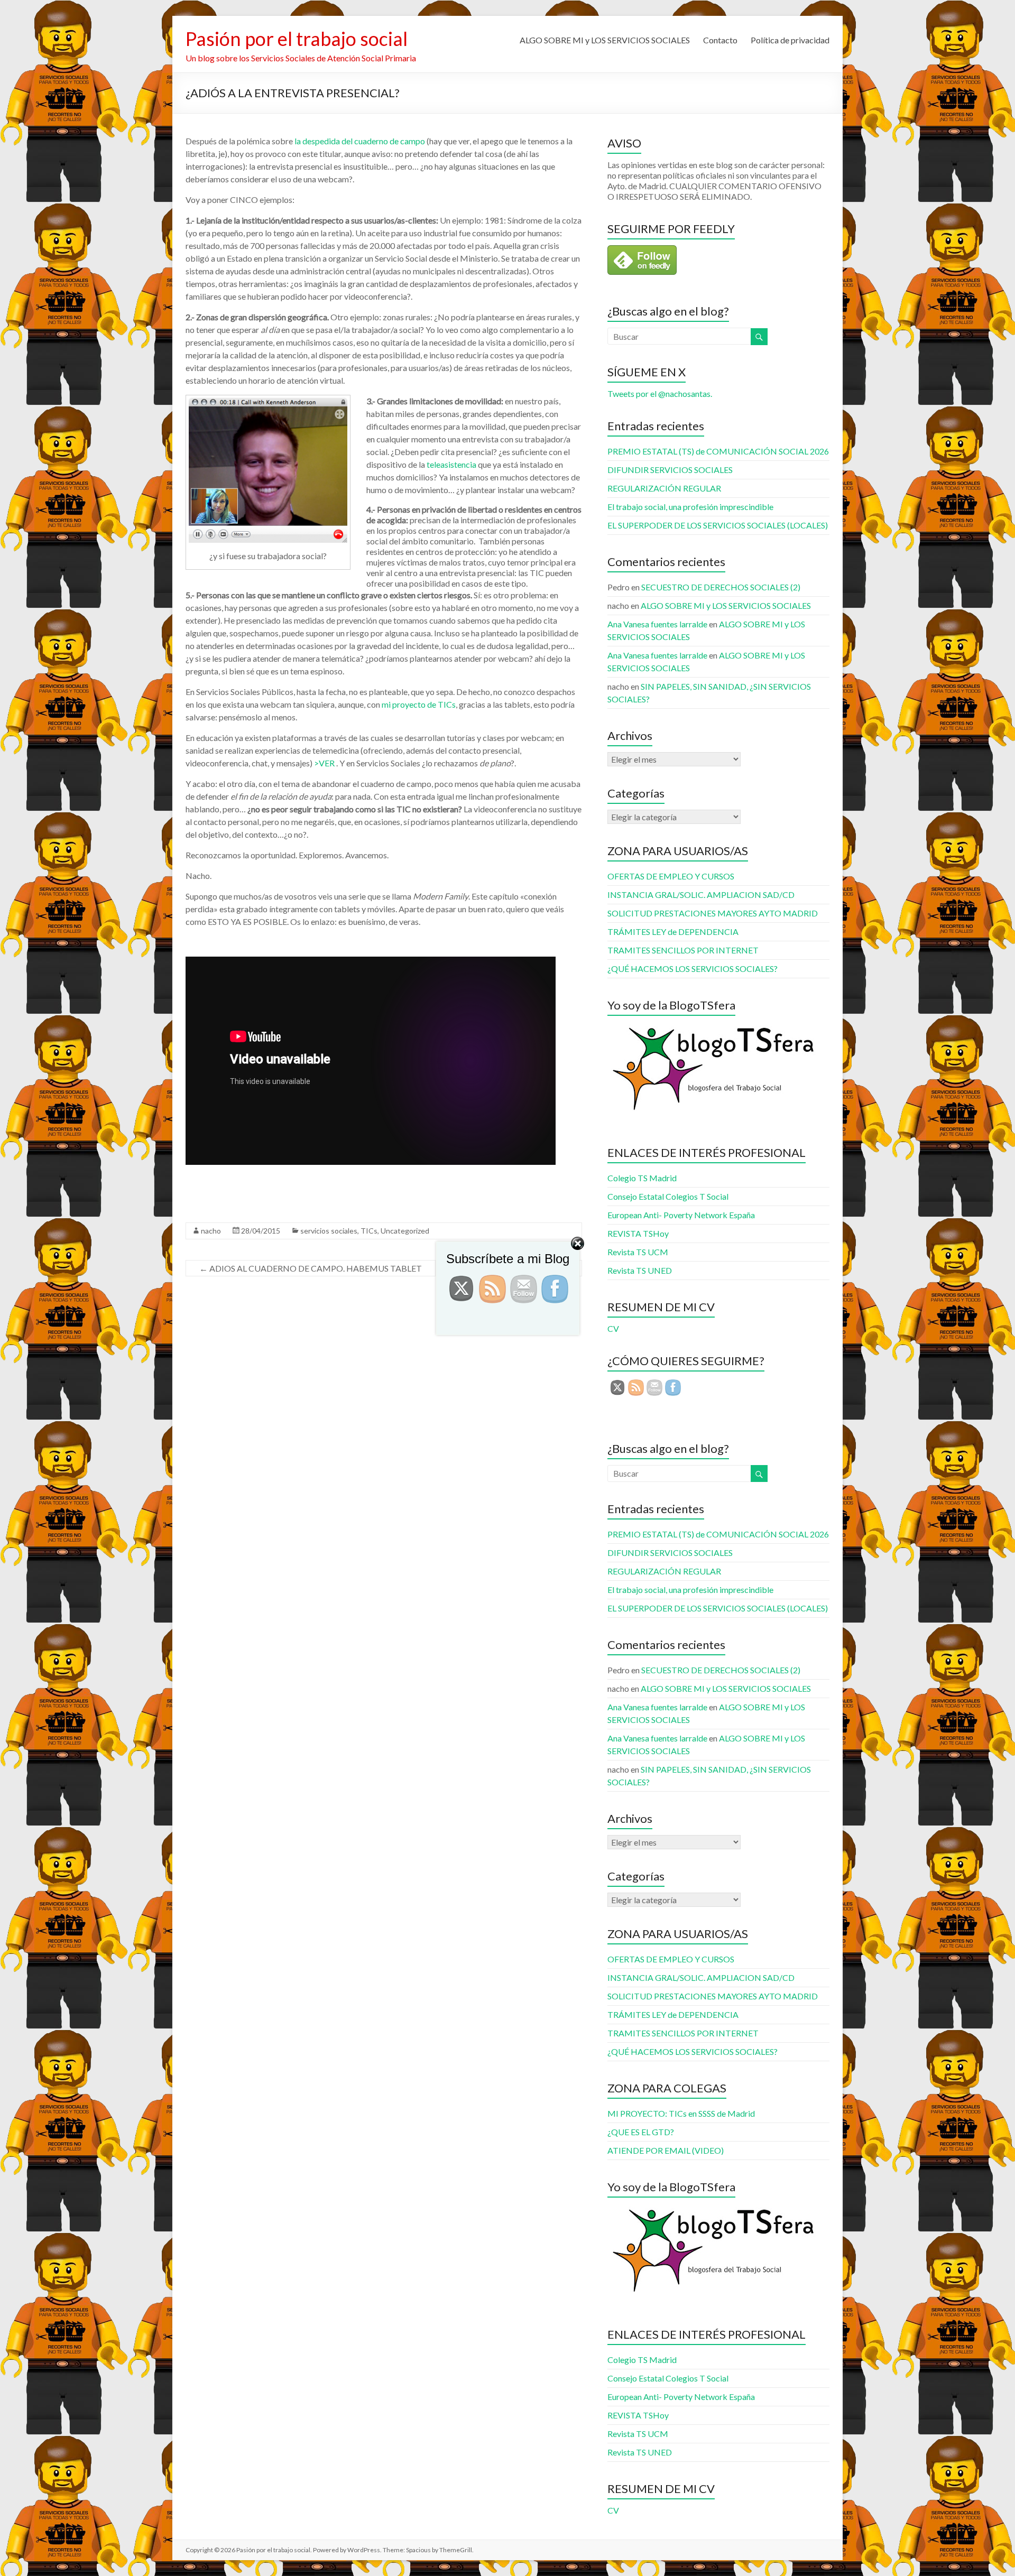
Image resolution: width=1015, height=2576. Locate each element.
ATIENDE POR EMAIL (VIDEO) (666, 2150)
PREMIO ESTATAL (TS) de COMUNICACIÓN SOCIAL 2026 (718, 451)
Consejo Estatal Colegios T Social (668, 1196)
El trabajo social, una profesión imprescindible (690, 507)
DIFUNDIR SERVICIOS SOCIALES (670, 470)
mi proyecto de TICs (418, 704)
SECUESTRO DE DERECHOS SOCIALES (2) (721, 587)
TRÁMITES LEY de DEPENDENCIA (673, 932)
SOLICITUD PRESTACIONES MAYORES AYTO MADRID (713, 913)
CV (613, 2510)
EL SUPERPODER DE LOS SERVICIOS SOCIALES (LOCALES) (718, 525)
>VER (324, 763)
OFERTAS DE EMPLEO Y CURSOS (671, 876)
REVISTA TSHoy (638, 2415)
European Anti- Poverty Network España (681, 1215)
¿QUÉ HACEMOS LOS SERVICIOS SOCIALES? (693, 969)
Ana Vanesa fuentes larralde (657, 624)
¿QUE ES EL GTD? (641, 2132)
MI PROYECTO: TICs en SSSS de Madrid (681, 2113)
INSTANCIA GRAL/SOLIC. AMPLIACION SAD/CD (701, 895)
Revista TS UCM (638, 2434)
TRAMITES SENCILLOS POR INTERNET (683, 950)
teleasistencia (452, 464)
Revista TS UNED (640, 2452)
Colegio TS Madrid (642, 1178)
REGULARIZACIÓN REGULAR (664, 488)
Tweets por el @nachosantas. (660, 393)
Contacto (720, 40)
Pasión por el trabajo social (297, 39)
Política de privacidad (790, 40)
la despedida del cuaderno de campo (359, 141)
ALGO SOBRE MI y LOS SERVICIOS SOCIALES (605, 40)
